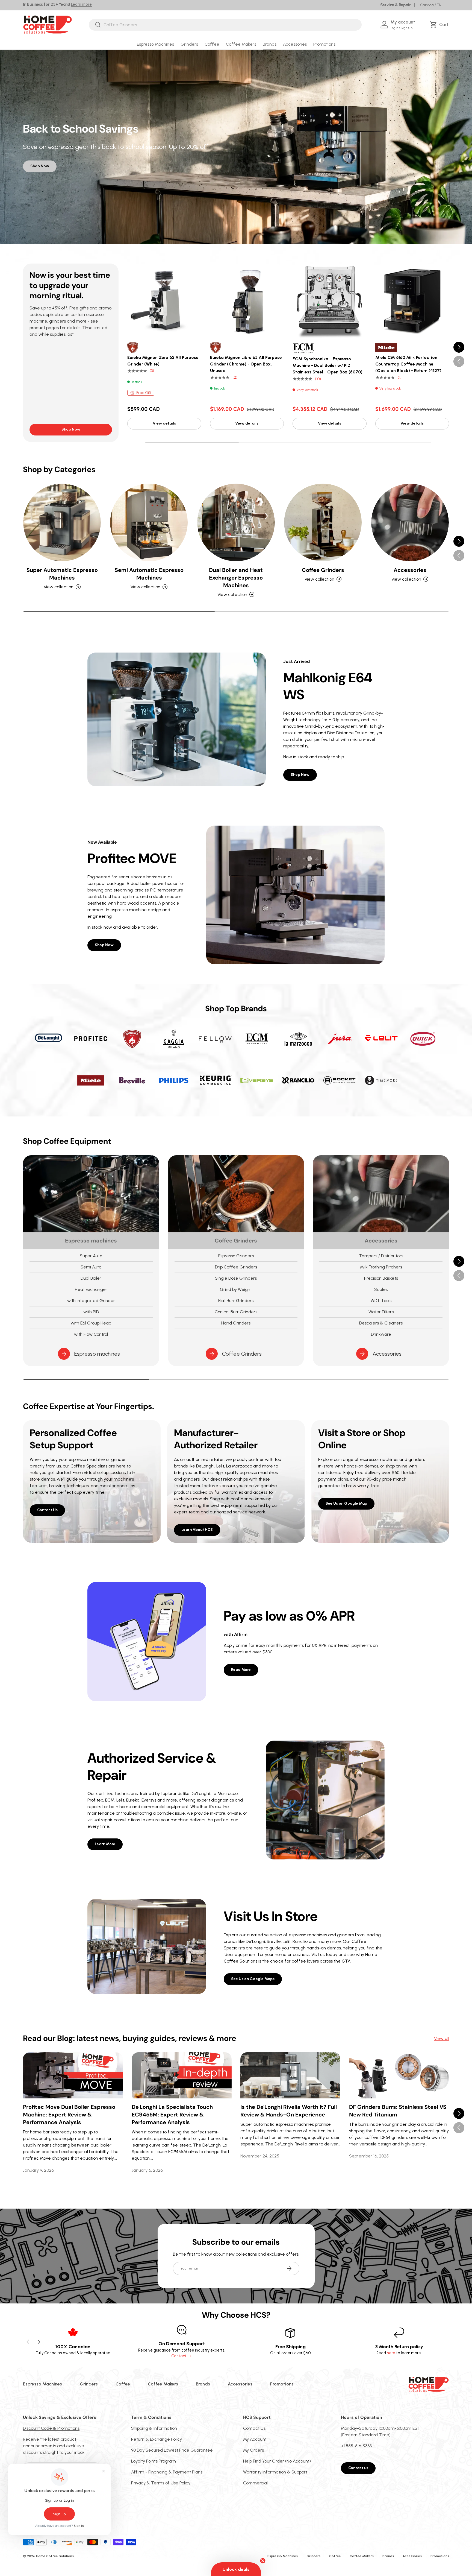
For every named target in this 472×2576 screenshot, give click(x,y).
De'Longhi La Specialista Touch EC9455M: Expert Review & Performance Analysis (172, 2115)
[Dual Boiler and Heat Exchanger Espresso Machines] (236, 522)
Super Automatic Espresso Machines (62, 574)
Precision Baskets (381, 1278)
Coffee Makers (241, 44)
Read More (241, 1670)
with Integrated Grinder (91, 1301)
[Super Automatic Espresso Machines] (62, 522)
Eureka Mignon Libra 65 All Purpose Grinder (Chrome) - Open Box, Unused (246, 364)
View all (442, 2038)
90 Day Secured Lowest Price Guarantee (172, 2450)
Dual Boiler (91, 1278)
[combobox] (225, 25)
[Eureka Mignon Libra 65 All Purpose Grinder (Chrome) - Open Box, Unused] (247, 301)
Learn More (105, 1844)
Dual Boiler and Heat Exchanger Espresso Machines (236, 578)
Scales (381, 1289)
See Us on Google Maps (253, 1979)
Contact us (358, 2468)
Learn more (81, 4)
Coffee (212, 44)
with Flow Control (91, 1334)
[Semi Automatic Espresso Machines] (149, 522)
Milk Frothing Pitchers (381, 1267)
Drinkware (381, 1334)
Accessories (295, 44)
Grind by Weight (236, 1289)
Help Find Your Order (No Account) (277, 2461)
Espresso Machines (155, 44)
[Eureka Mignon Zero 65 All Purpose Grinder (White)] (164, 301)
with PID (91, 1312)
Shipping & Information (154, 2428)
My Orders (253, 2450)
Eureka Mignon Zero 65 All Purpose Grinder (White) (163, 361)
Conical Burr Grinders (236, 1312)
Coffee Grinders (323, 570)
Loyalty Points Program (154, 2461)
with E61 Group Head (91, 1323)
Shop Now (40, 166)
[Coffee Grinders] (323, 522)
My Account (255, 2439)
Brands (270, 44)
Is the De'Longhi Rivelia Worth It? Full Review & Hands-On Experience (289, 2111)
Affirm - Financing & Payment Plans (167, 2472)
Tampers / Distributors (381, 1256)
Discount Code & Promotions (51, 2428)
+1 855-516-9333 (356, 2446)
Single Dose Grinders (236, 1278)
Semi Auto (91, 1267)
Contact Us (47, 1510)
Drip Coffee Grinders (236, 1267)
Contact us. (182, 2356)
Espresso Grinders (236, 1256)
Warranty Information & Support (275, 2472)
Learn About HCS (197, 1530)
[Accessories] (410, 522)
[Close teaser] (263, 2561)
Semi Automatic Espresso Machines (149, 574)
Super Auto (91, 1256)
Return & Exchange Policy (157, 2439)
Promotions (324, 44)
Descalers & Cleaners (381, 1323)
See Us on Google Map (346, 1503)
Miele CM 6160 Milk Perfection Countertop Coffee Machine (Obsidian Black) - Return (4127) (408, 364)
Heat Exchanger (91, 1289)
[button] (440, 25)
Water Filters (381, 1312)
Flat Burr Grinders (236, 1301)
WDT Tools (381, 1301)
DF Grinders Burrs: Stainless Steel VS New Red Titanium (398, 2111)
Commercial (255, 2483)
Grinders (189, 44)
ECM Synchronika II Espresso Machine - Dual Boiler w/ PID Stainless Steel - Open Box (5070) (328, 365)
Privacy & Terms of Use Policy (161, 2483)
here (391, 2353)
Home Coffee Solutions (55, 2556)
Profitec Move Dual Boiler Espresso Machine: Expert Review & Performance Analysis (69, 2115)
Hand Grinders (236, 1323)
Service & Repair (396, 5)
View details (164, 423)
